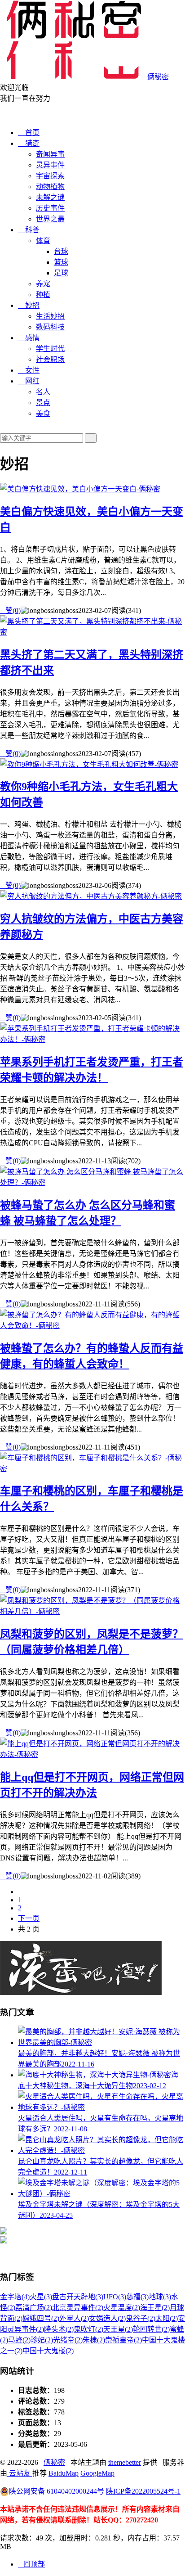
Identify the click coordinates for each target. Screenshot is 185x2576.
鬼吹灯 (88, 2329)
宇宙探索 (50, 176)
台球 (61, 251)
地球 (160, 2297)
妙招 (29, 305)
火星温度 (122, 2308)
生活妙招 (50, 316)
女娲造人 (107, 2318)
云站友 (20, 2473)
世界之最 (50, 219)
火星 (41, 2297)
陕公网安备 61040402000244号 (57, 2491)
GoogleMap (97, 2473)
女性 (29, 370)
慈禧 (137, 2297)
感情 (29, 338)
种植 (43, 295)
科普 (29, 230)
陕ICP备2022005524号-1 (143, 2491)
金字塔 (15, 2297)
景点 (43, 403)
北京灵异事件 (78, 2308)
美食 (43, 413)
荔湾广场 (34, 2308)
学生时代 (50, 349)
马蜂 (19, 2340)
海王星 (155, 2308)
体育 (43, 241)
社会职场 (50, 359)
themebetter (125, 2462)
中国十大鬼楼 (48, 2351)
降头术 (59, 2329)
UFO (115, 2297)
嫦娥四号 (41, 2318)
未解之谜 (50, 197)
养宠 (43, 284)
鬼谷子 (141, 2318)
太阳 (167, 2318)
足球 (61, 273)
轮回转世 (151, 2329)
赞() (10, 610)
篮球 (61, 262)
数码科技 (50, 327)
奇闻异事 (50, 154)
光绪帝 (68, 2340)
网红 (29, 381)
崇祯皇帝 (123, 2340)
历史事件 (50, 208)
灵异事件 (50, 165)
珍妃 (42, 2340)
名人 (43, 392)
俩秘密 (54, 2462)
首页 (29, 133)
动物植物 (50, 187)
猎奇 (29, 143)
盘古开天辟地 (78, 2297)
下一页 (29, 1918)
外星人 (74, 2318)
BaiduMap (64, 2473)
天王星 (118, 2329)
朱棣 (94, 2340)
